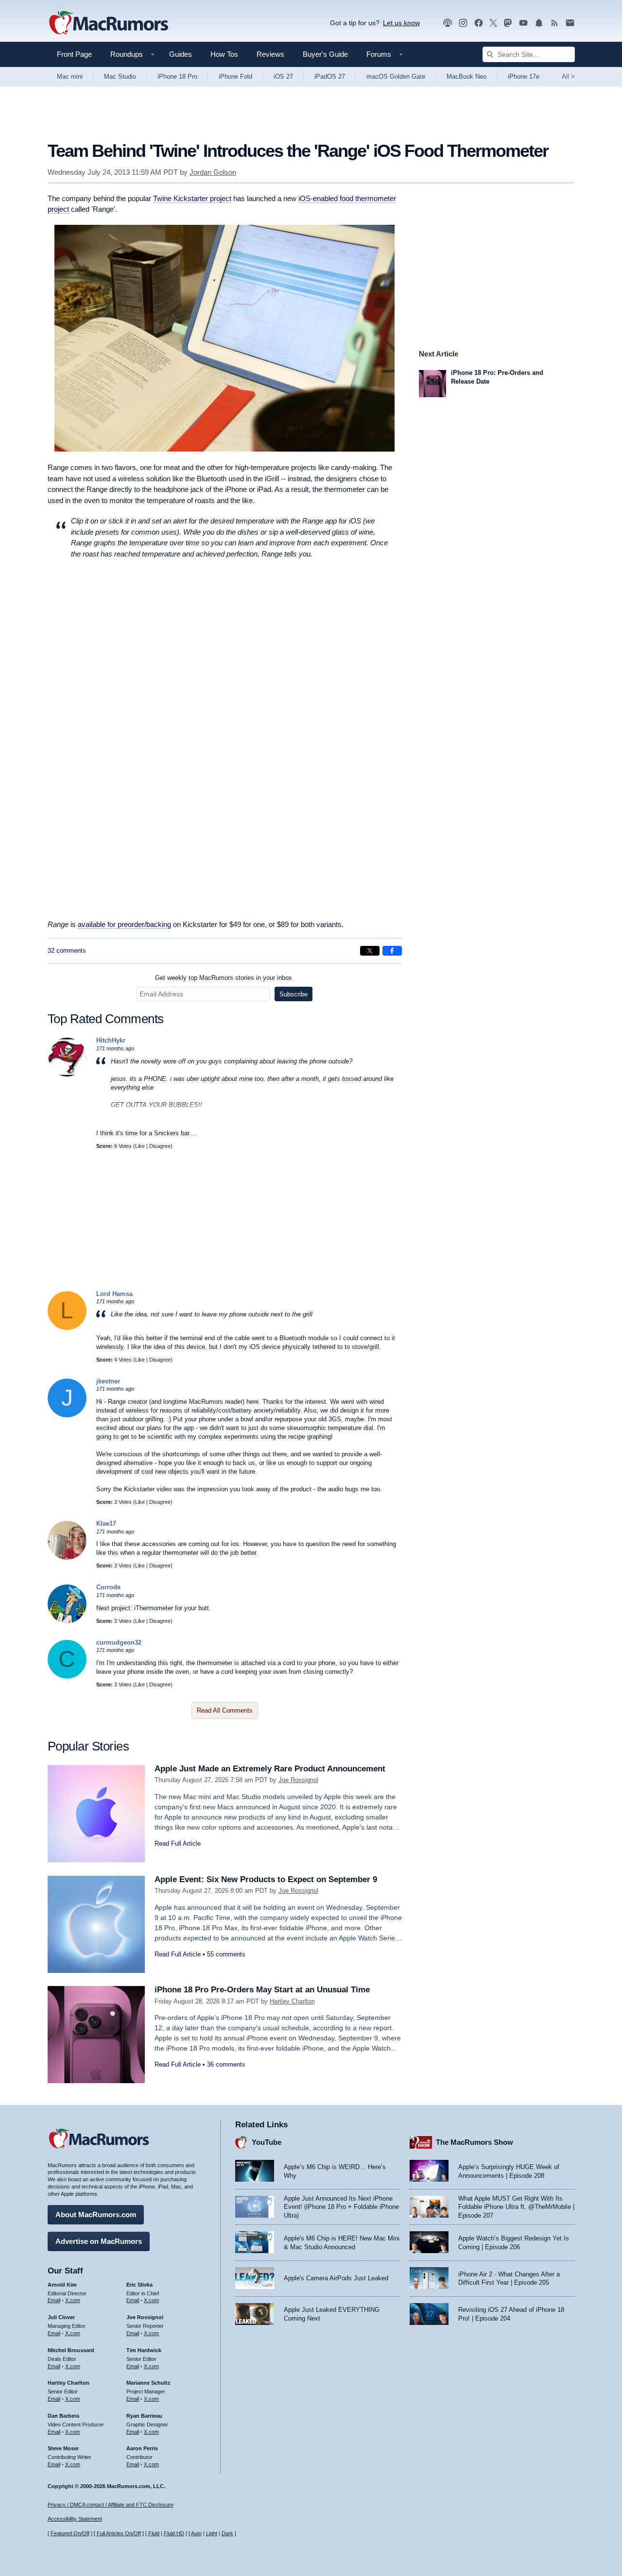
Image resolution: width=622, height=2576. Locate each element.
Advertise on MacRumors (99, 2241)
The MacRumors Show (475, 2142)
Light (212, 2533)
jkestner (108, 1381)
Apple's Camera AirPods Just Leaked (336, 2278)
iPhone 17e (524, 76)
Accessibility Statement (75, 2519)
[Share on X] (370, 951)
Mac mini (70, 76)
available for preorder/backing (124, 924)
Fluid (154, 2533)
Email (54, 2300)
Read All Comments (225, 1710)
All (568, 76)
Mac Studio (120, 76)
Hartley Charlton (292, 2001)
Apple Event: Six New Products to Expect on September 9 (266, 1879)
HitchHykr (111, 1040)
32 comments (67, 951)
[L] (67, 1328)
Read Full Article (178, 1844)
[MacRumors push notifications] (539, 23)
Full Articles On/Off (119, 2533)
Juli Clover (61, 2317)
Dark (227, 2533)
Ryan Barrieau (144, 2416)
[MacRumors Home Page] (108, 23)
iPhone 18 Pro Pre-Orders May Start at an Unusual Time (262, 1990)
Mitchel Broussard (71, 2350)
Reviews (270, 54)
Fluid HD (174, 2533)
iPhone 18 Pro (177, 76)
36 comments (226, 2064)
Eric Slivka (139, 2285)
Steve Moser (63, 2448)
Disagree (160, 1146)
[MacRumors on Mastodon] (508, 23)
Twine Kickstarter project (192, 198)
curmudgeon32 (119, 1642)
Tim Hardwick (144, 2350)
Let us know (401, 23)
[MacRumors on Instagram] (463, 23)
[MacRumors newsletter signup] (570, 23)
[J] (67, 1415)
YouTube (267, 2142)
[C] (67, 1676)
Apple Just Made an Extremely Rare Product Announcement (270, 1769)
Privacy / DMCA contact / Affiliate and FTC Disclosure (111, 2505)
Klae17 (106, 1524)
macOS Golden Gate (396, 76)
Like (140, 1146)
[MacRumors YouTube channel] (523, 23)
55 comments (226, 1954)
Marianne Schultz (148, 2383)
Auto (196, 2533)
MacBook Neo (466, 76)
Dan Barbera (63, 2416)
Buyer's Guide (325, 54)
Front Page (74, 54)
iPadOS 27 (330, 76)
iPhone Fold (235, 76)
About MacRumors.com (96, 2214)
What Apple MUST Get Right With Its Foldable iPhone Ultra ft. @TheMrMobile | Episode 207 (516, 2207)
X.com (73, 2300)
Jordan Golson (213, 172)
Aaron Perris (142, 2448)
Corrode (108, 1587)
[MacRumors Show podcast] (448, 23)
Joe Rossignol (298, 1780)
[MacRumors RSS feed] (554, 23)
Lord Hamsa (114, 1294)
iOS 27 (283, 76)
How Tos (224, 54)
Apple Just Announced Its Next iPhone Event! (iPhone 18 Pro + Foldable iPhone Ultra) (341, 2207)
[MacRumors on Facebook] (479, 23)
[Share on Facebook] (392, 951)
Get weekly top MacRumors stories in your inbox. (225, 978)
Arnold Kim (62, 2285)
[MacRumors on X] (493, 23)
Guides (181, 54)
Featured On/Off (70, 2533)
